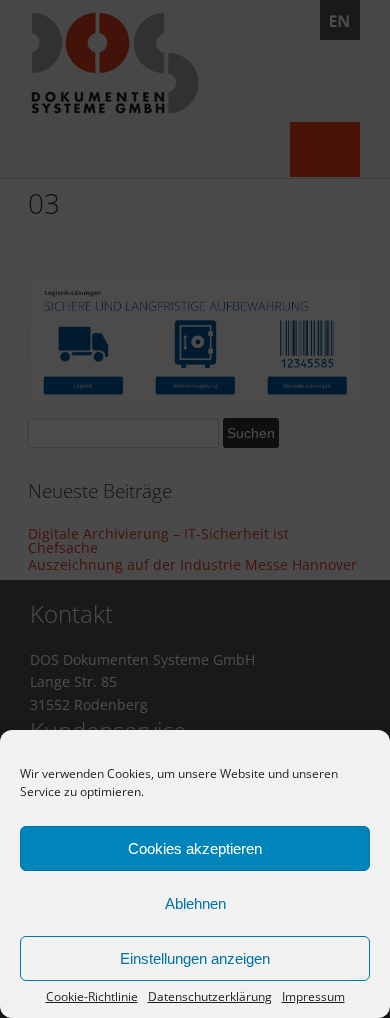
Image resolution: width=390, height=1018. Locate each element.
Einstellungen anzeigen (195, 958)
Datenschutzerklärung (210, 997)
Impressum (313, 997)
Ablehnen (195, 903)
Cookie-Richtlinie (92, 997)
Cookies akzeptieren (195, 848)
